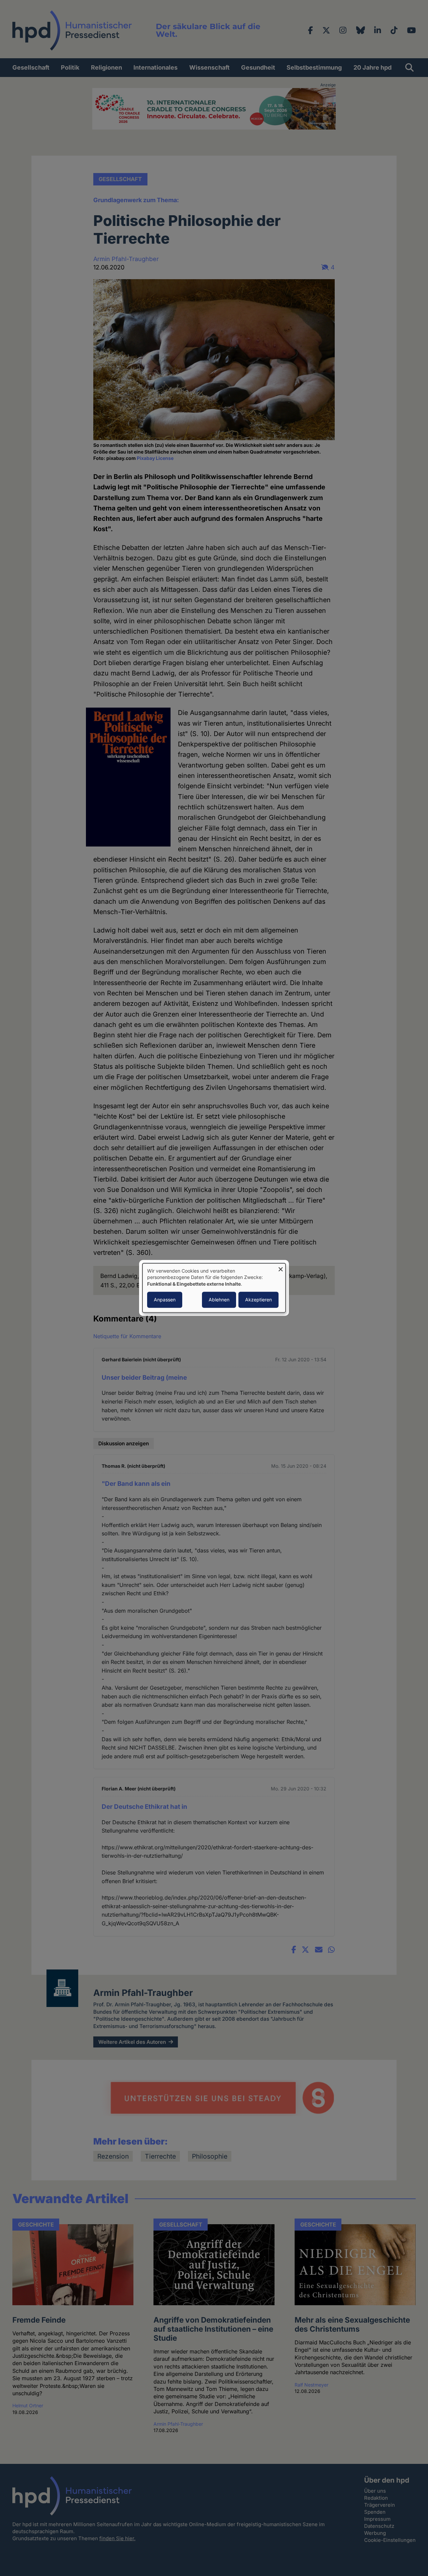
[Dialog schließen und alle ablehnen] (281, 1267)
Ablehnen (219, 1300)
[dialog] (214, 1288)
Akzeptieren (258, 1300)
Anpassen (165, 1300)
